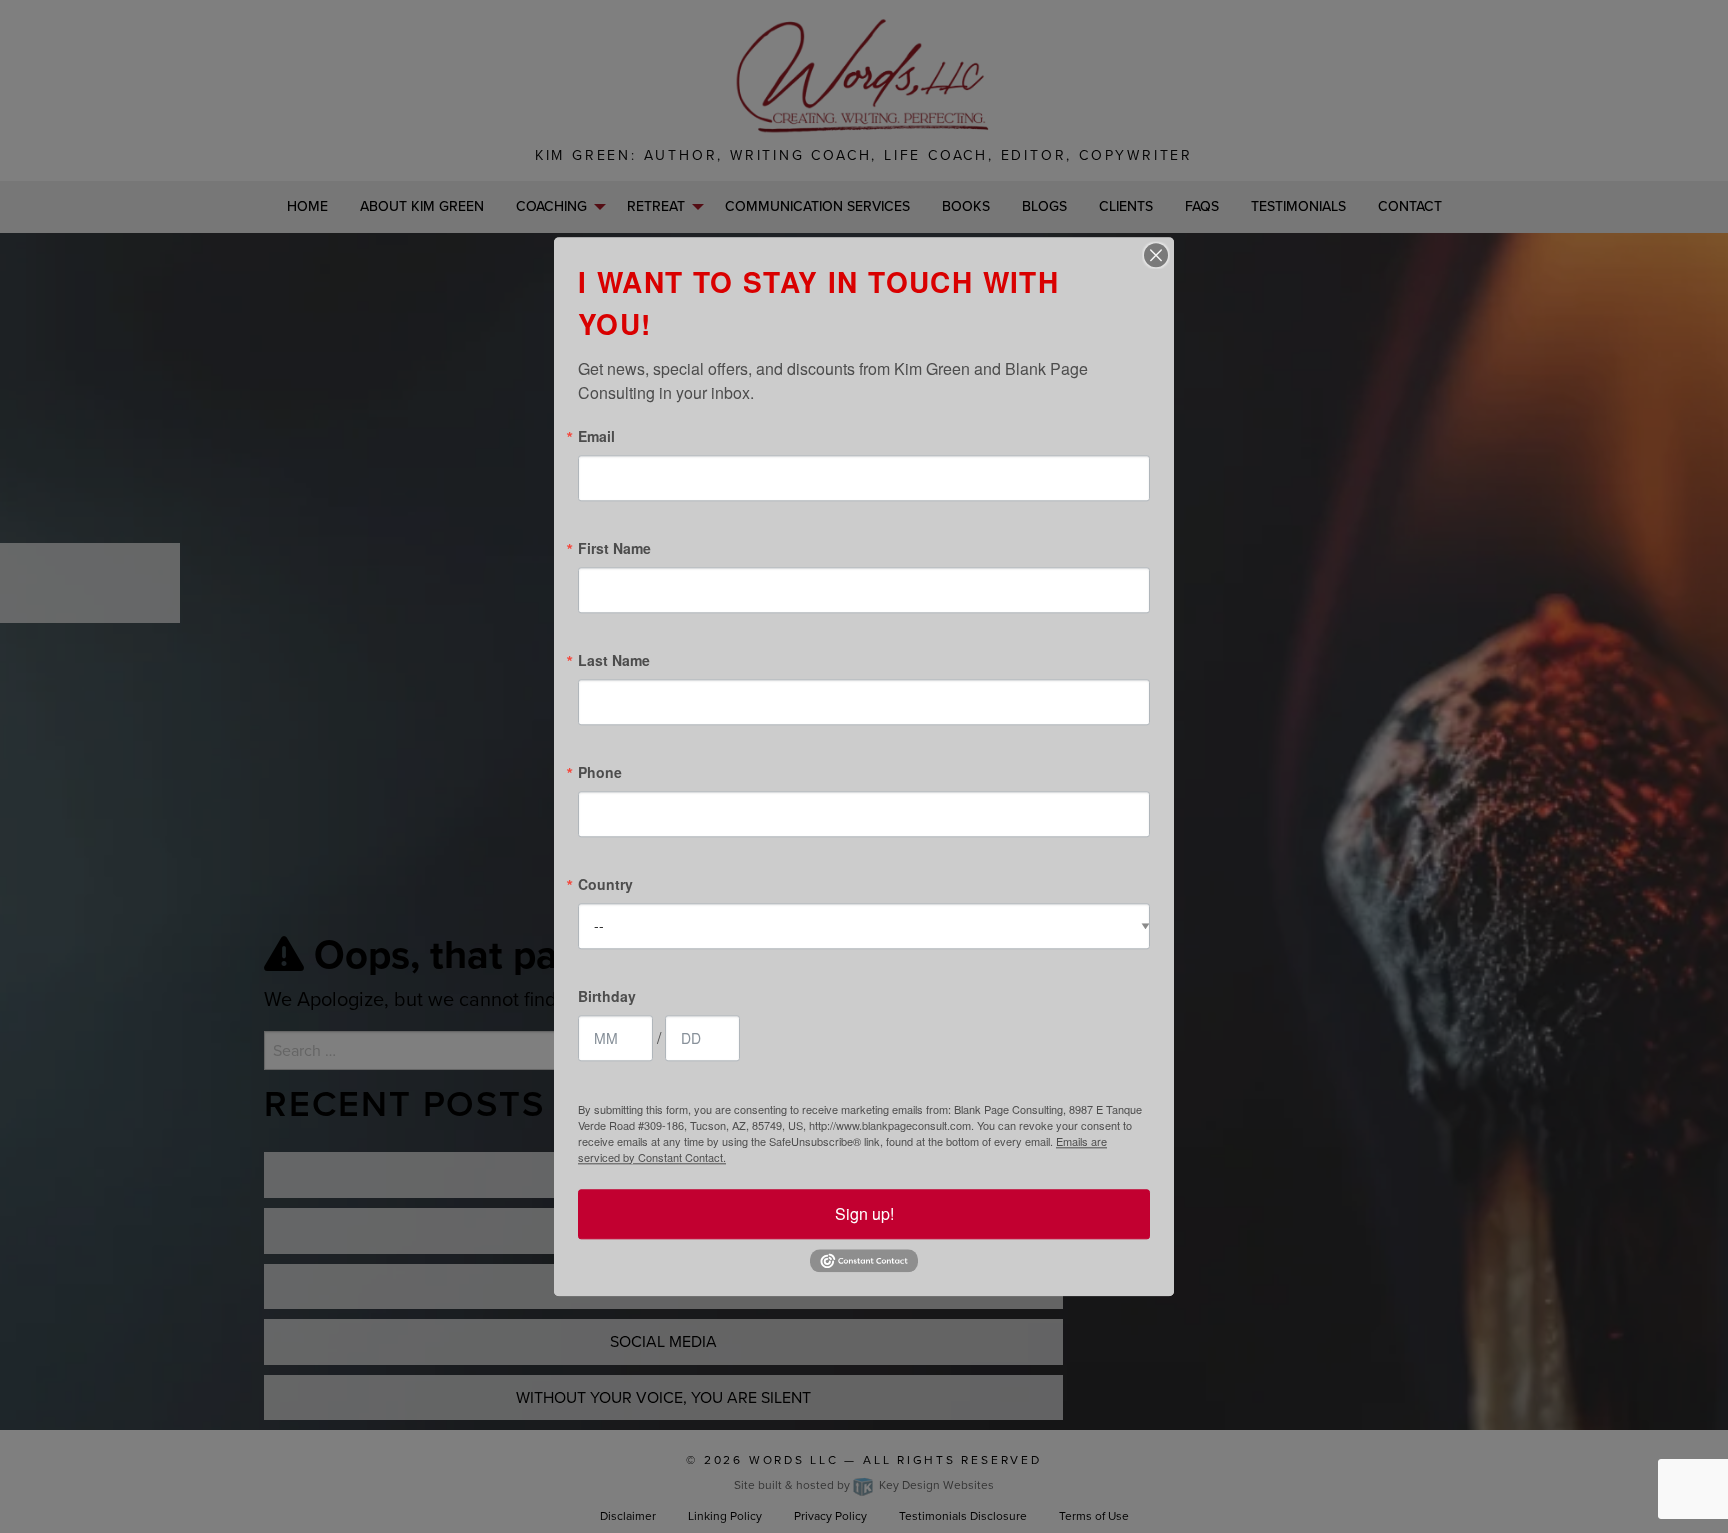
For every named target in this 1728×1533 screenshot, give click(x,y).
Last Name (614, 660)
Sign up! (864, 1213)
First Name (614, 548)
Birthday (607, 996)
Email (596, 436)
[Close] (1156, 255)
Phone (600, 772)
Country (605, 884)
